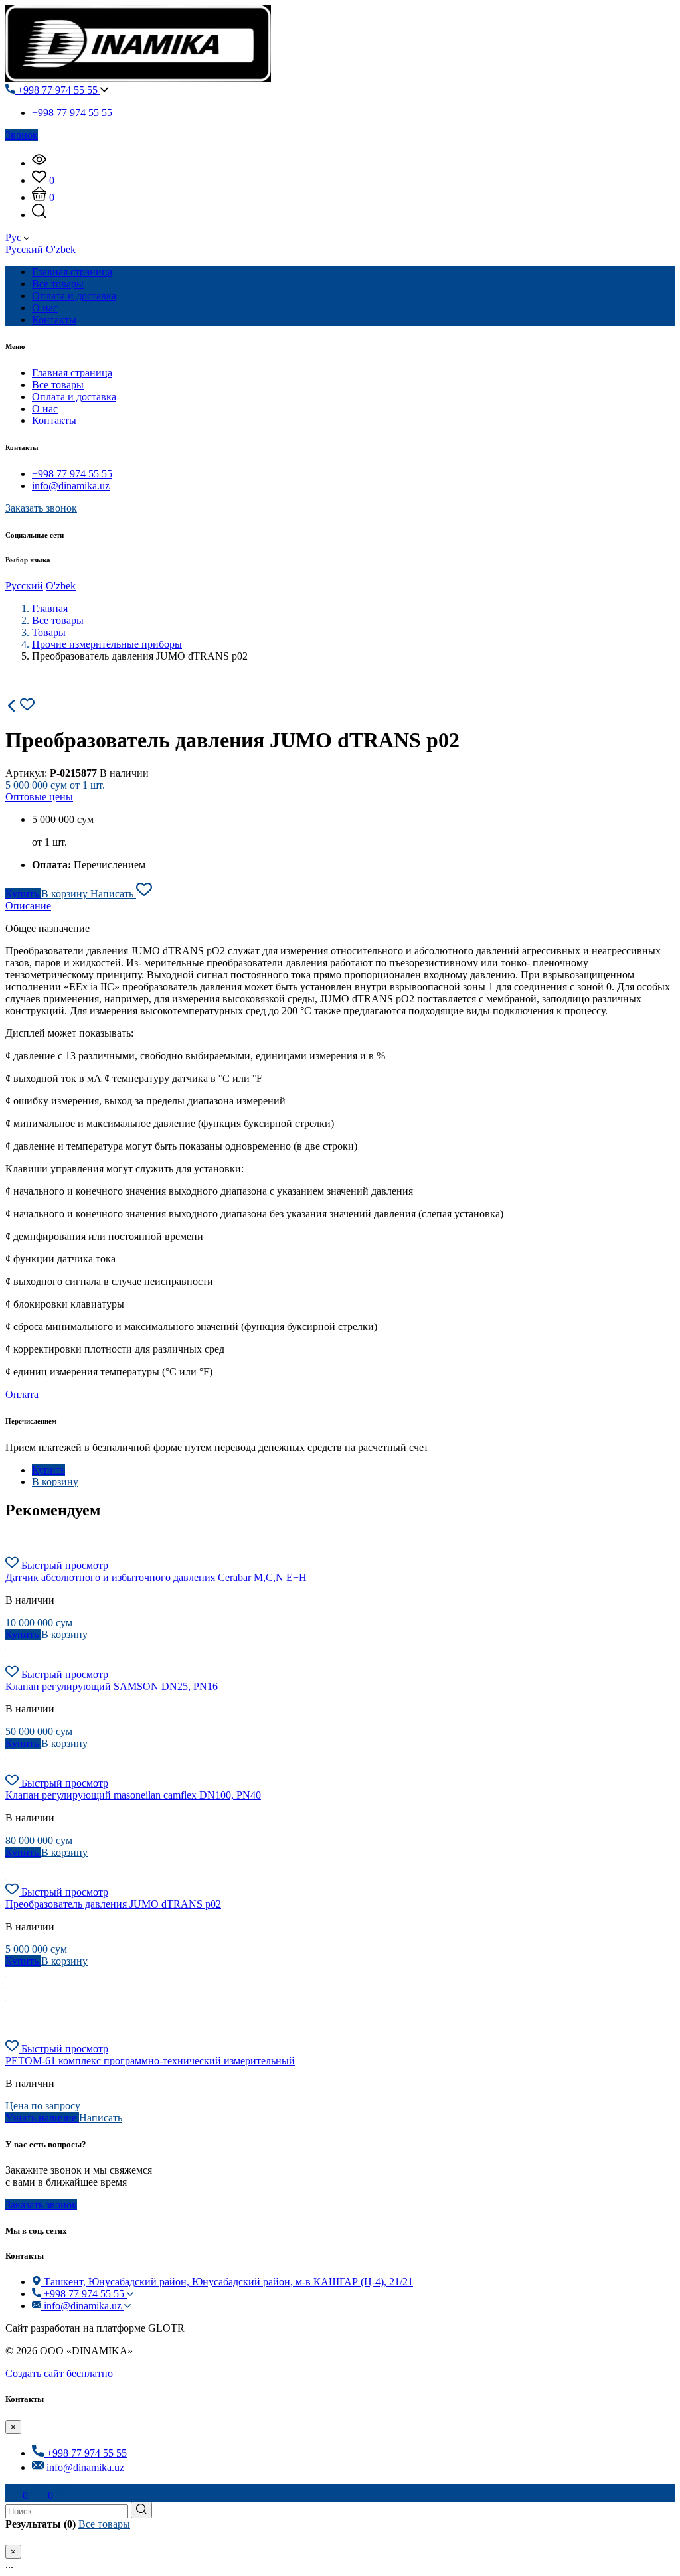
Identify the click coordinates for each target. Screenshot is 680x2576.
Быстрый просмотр (65, 1565)
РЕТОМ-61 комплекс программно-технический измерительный (150, 2061)
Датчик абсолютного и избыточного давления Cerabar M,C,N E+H (156, 1577)
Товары (49, 632)
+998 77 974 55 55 (57, 90)
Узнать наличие (42, 2118)
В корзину (66, 894)
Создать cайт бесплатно (59, 2373)
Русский (24, 249)
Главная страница (72, 373)
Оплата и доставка (74, 397)
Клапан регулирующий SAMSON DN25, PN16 (112, 1686)
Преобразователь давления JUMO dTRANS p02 (113, 1904)
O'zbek (61, 249)
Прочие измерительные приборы (107, 644)
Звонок (22, 135)
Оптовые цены (39, 797)
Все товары (58, 385)
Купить (23, 894)
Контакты (54, 420)
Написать (113, 894)
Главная (50, 608)
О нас (45, 409)
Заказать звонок (41, 508)
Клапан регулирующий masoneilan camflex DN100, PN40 (133, 1795)
